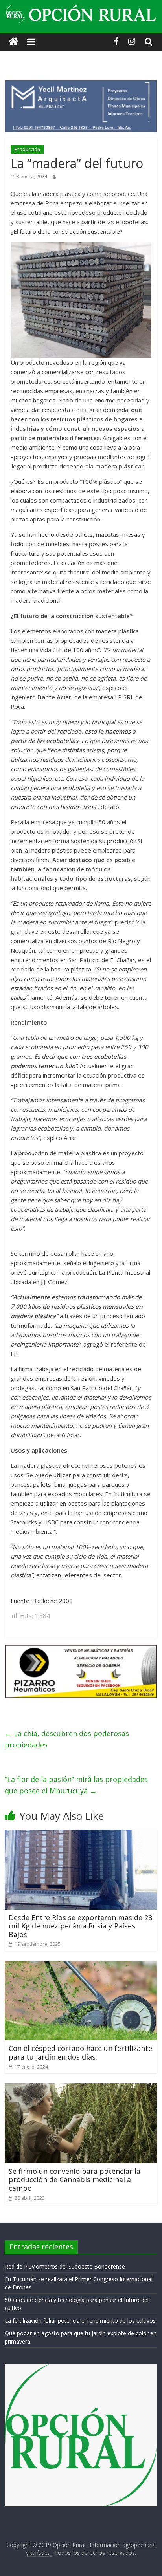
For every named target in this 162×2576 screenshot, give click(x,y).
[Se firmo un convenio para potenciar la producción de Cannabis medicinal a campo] (81, 2088)
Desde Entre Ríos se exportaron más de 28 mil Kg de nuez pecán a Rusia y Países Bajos (80, 1926)
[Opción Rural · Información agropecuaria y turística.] (14, 42)
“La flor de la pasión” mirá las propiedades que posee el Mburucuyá (76, 1785)
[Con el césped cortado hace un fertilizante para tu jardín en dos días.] (81, 1965)
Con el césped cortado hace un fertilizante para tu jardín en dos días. (80, 2053)
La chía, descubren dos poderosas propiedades (67, 1739)
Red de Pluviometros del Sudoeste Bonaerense (65, 2266)
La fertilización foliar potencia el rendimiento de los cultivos (80, 2321)
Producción (27, 149)
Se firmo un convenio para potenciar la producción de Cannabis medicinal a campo (75, 2180)
